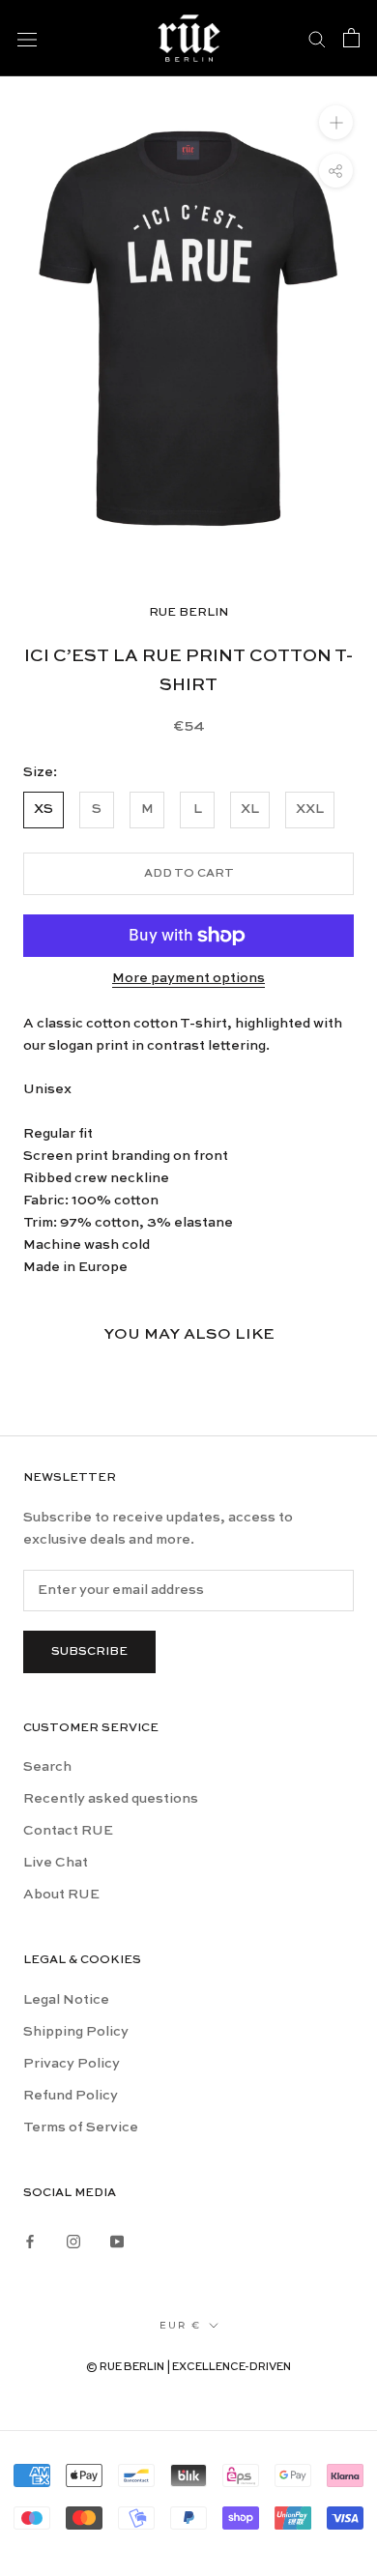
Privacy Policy (72, 2064)
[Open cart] (351, 38)
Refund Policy (71, 2096)
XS (43, 809)
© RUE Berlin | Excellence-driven (188, 2368)
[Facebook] (30, 2240)
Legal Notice (66, 2000)
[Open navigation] (27, 38)
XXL (310, 809)
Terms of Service (81, 2127)
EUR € (180, 2325)
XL (250, 809)
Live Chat (56, 1863)
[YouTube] (117, 2240)
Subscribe (89, 1652)
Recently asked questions (111, 1799)
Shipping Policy (76, 2032)
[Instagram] (73, 2240)
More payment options (188, 978)
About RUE (61, 1895)
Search (47, 1767)
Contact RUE (68, 1831)
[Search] (317, 38)
